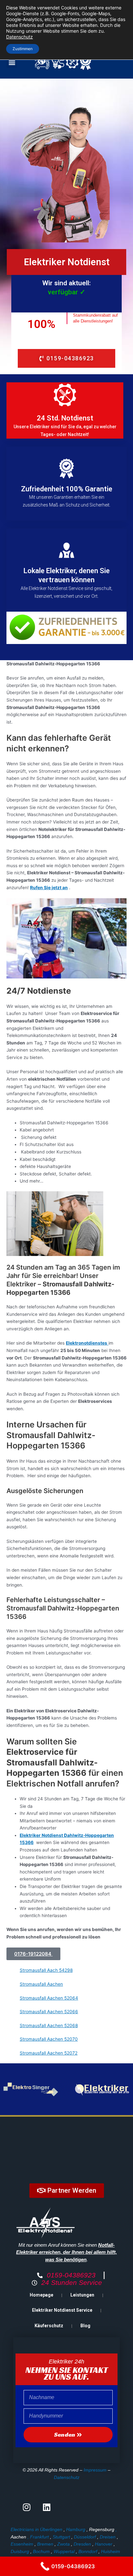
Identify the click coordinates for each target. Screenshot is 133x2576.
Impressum (95, 2470)
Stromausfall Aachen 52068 (49, 2025)
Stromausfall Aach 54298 (46, 1970)
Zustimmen (23, 49)
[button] (12, 63)
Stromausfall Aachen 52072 (49, 2053)
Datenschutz (67, 2477)
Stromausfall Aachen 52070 (49, 2039)
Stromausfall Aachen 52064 (49, 1998)
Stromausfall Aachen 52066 (49, 2012)
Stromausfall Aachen (41, 1984)
